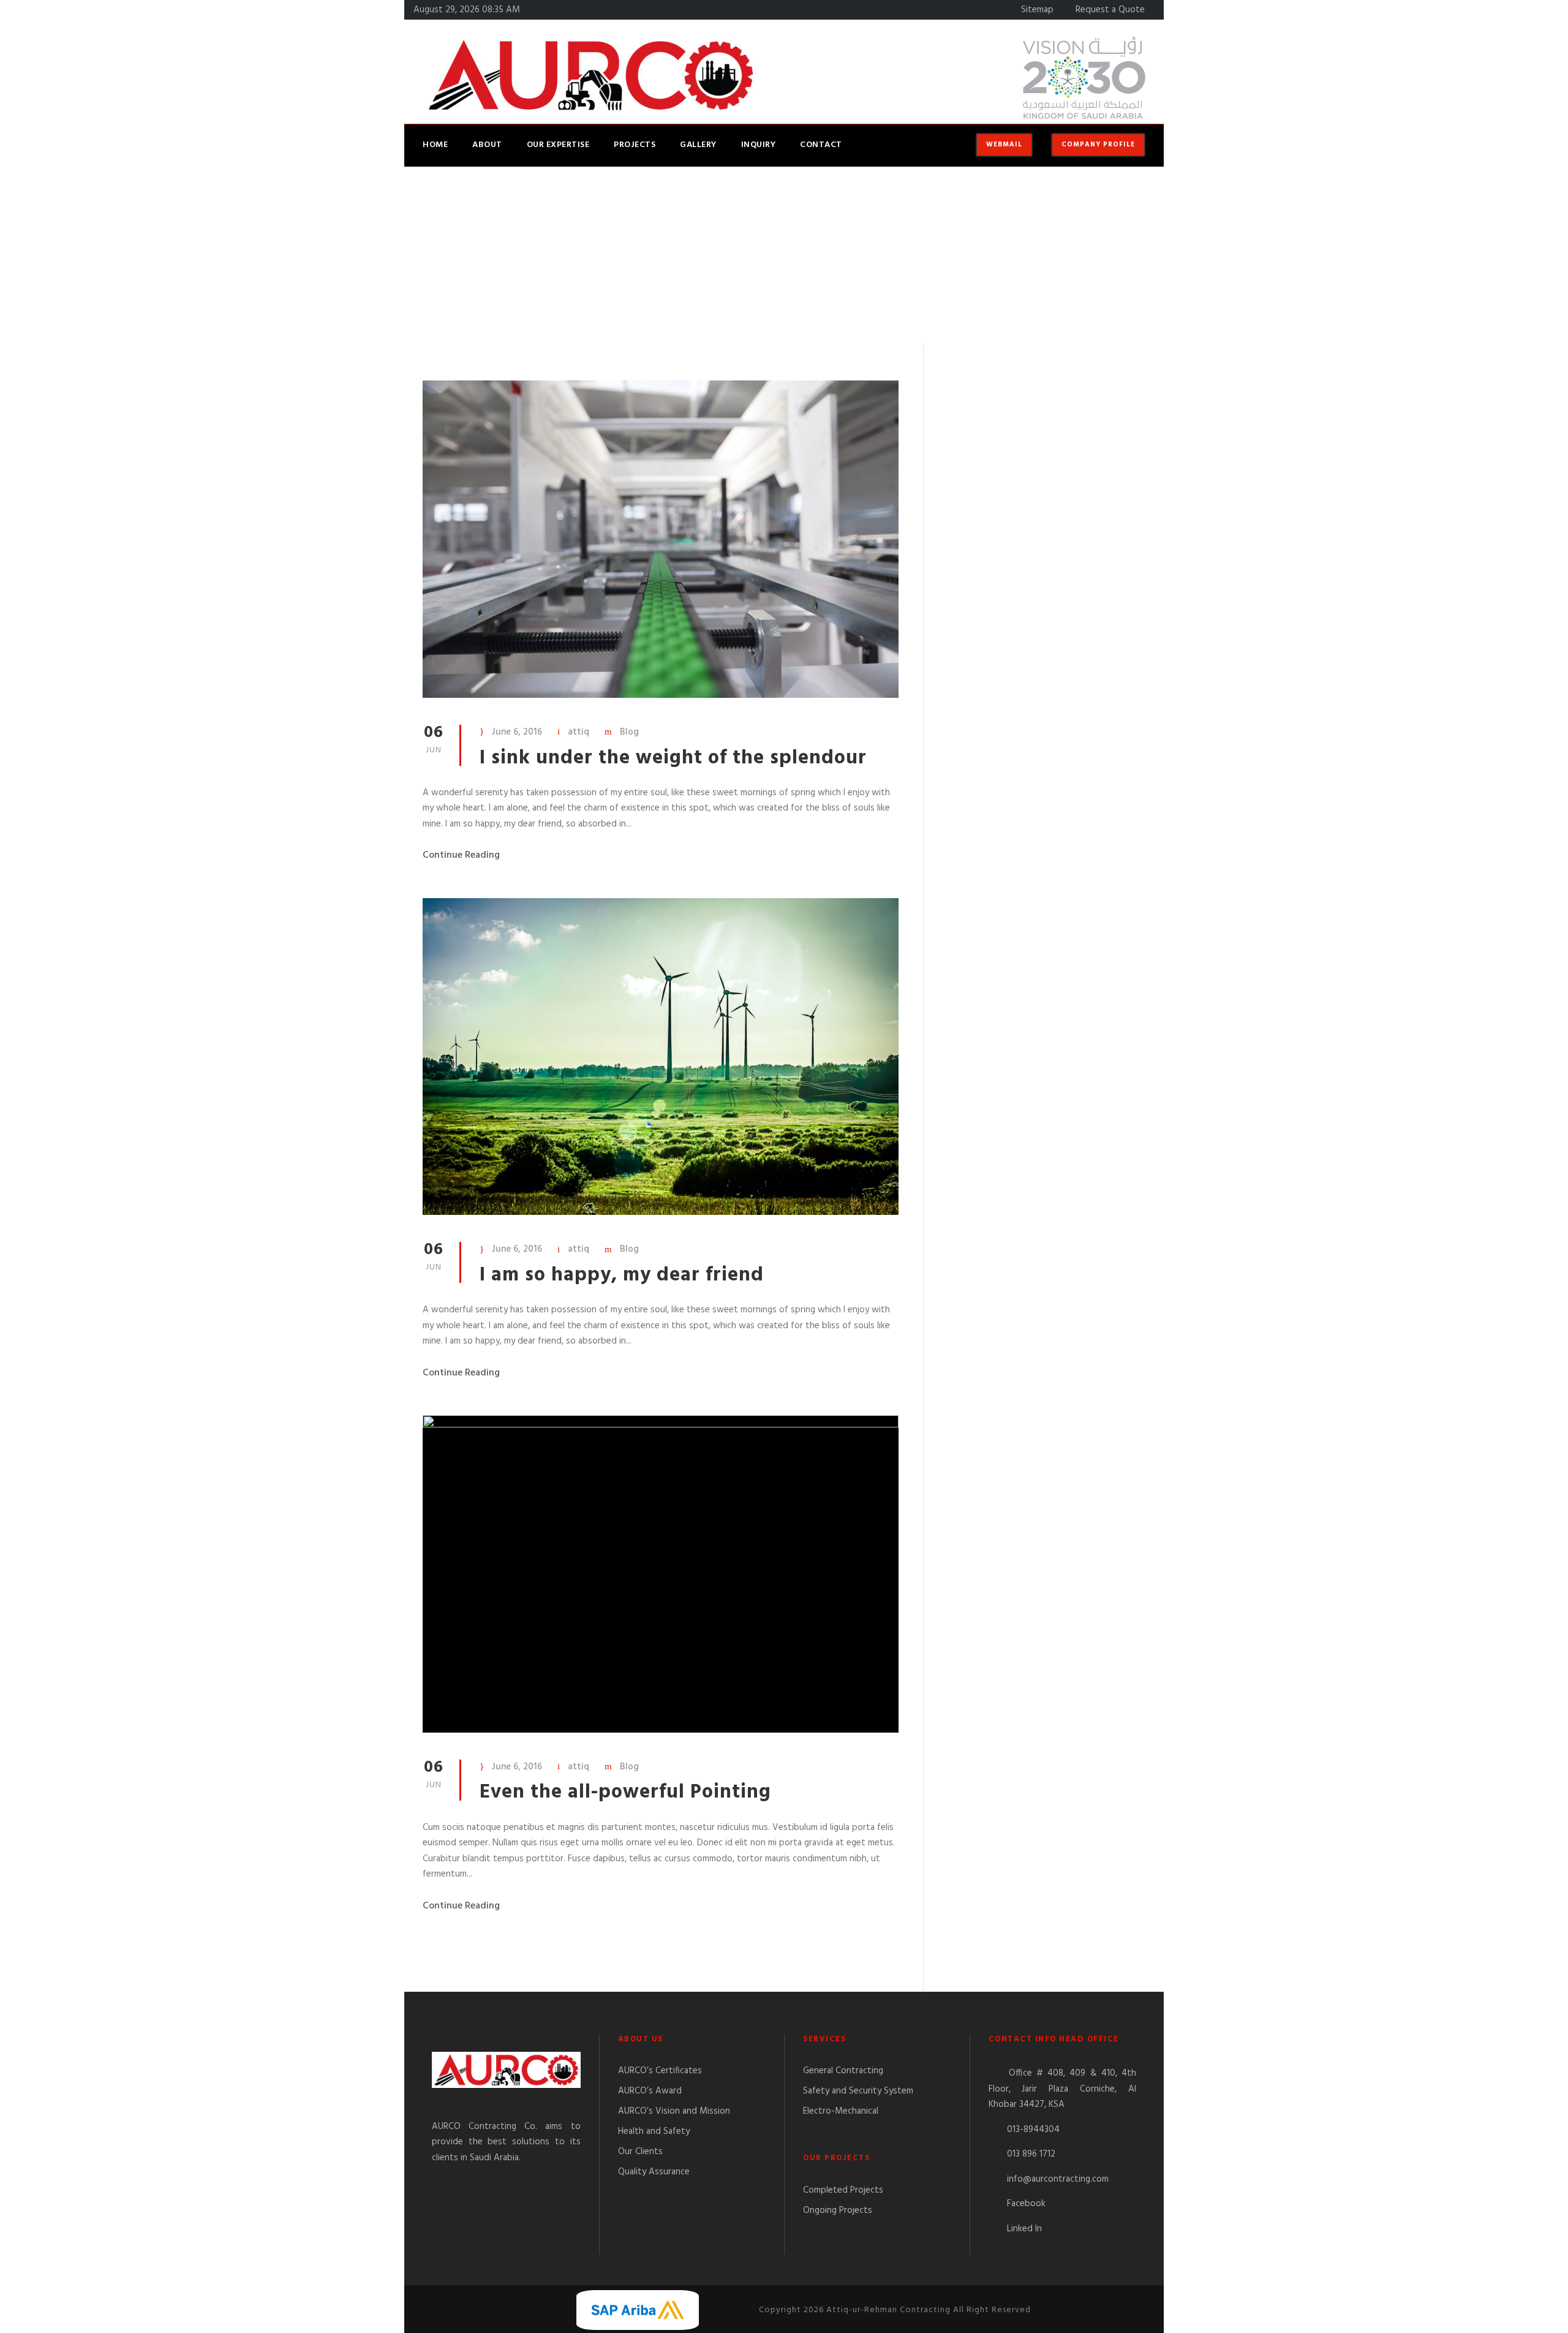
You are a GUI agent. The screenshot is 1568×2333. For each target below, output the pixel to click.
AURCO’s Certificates (660, 2071)
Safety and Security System (858, 2091)
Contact (821, 145)
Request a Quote (1110, 10)
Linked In (1024, 2229)
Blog (629, 732)
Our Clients (640, 2152)
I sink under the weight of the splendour (673, 758)
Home (435, 145)
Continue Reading (461, 855)
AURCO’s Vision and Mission (674, 2111)
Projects (635, 145)
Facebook (1026, 2204)
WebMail (1004, 145)
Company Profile (1098, 145)
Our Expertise (558, 145)
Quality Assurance (654, 2172)
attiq (579, 732)
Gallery (698, 145)
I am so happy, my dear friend (622, 1275)
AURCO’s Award (650, 2091)
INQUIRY (759, 145)
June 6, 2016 (517, 732)
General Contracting (843, 2071)
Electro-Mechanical (841, 2111)
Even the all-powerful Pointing (625, 1792)
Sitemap (1037, 10)
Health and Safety (654, 2131)
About (487, 145)
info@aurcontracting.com (1058, 2179)
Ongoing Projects (838, 2210)
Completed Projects (843, 2190)
